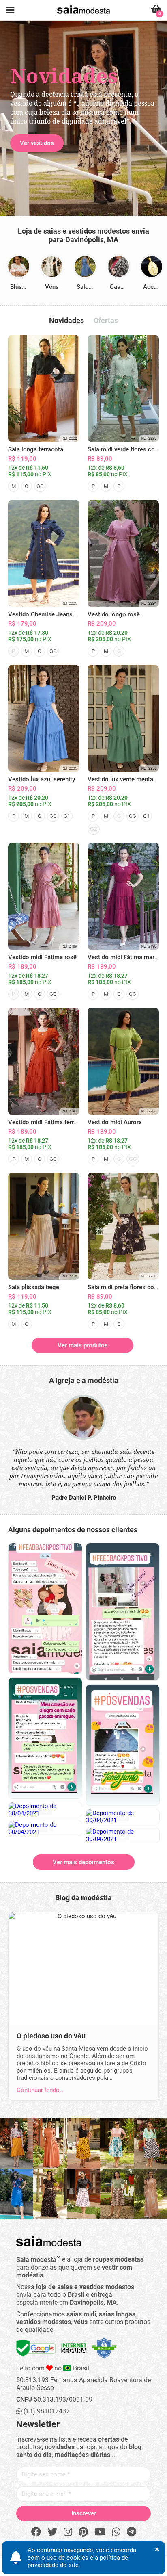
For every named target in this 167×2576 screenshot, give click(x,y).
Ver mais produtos (83, 1345)
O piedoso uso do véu (51, 2036)
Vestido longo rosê (114, 614)
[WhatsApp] (116, 2532)
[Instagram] (68, 2532)
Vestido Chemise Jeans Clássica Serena (63, 614)
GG (40, 486)
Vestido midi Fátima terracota (49, 1122)
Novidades (66, 320)
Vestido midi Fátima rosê (42, 957)
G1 (67, 816)
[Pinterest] (83, 2532)
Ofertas (106, 320)
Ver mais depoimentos (83, 1862)
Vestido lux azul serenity (42, 779)
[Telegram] (132, 2532)
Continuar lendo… (40, 2090)
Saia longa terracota (36, 449)
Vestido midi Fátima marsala (127, 957)
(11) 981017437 (46, 2411)
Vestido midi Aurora (115, 1122)
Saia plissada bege (34, 1287)
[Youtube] (100, 2532)
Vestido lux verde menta (120, 779)
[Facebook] (36, 2532)
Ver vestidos (37, 143)
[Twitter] (52, 2532)
